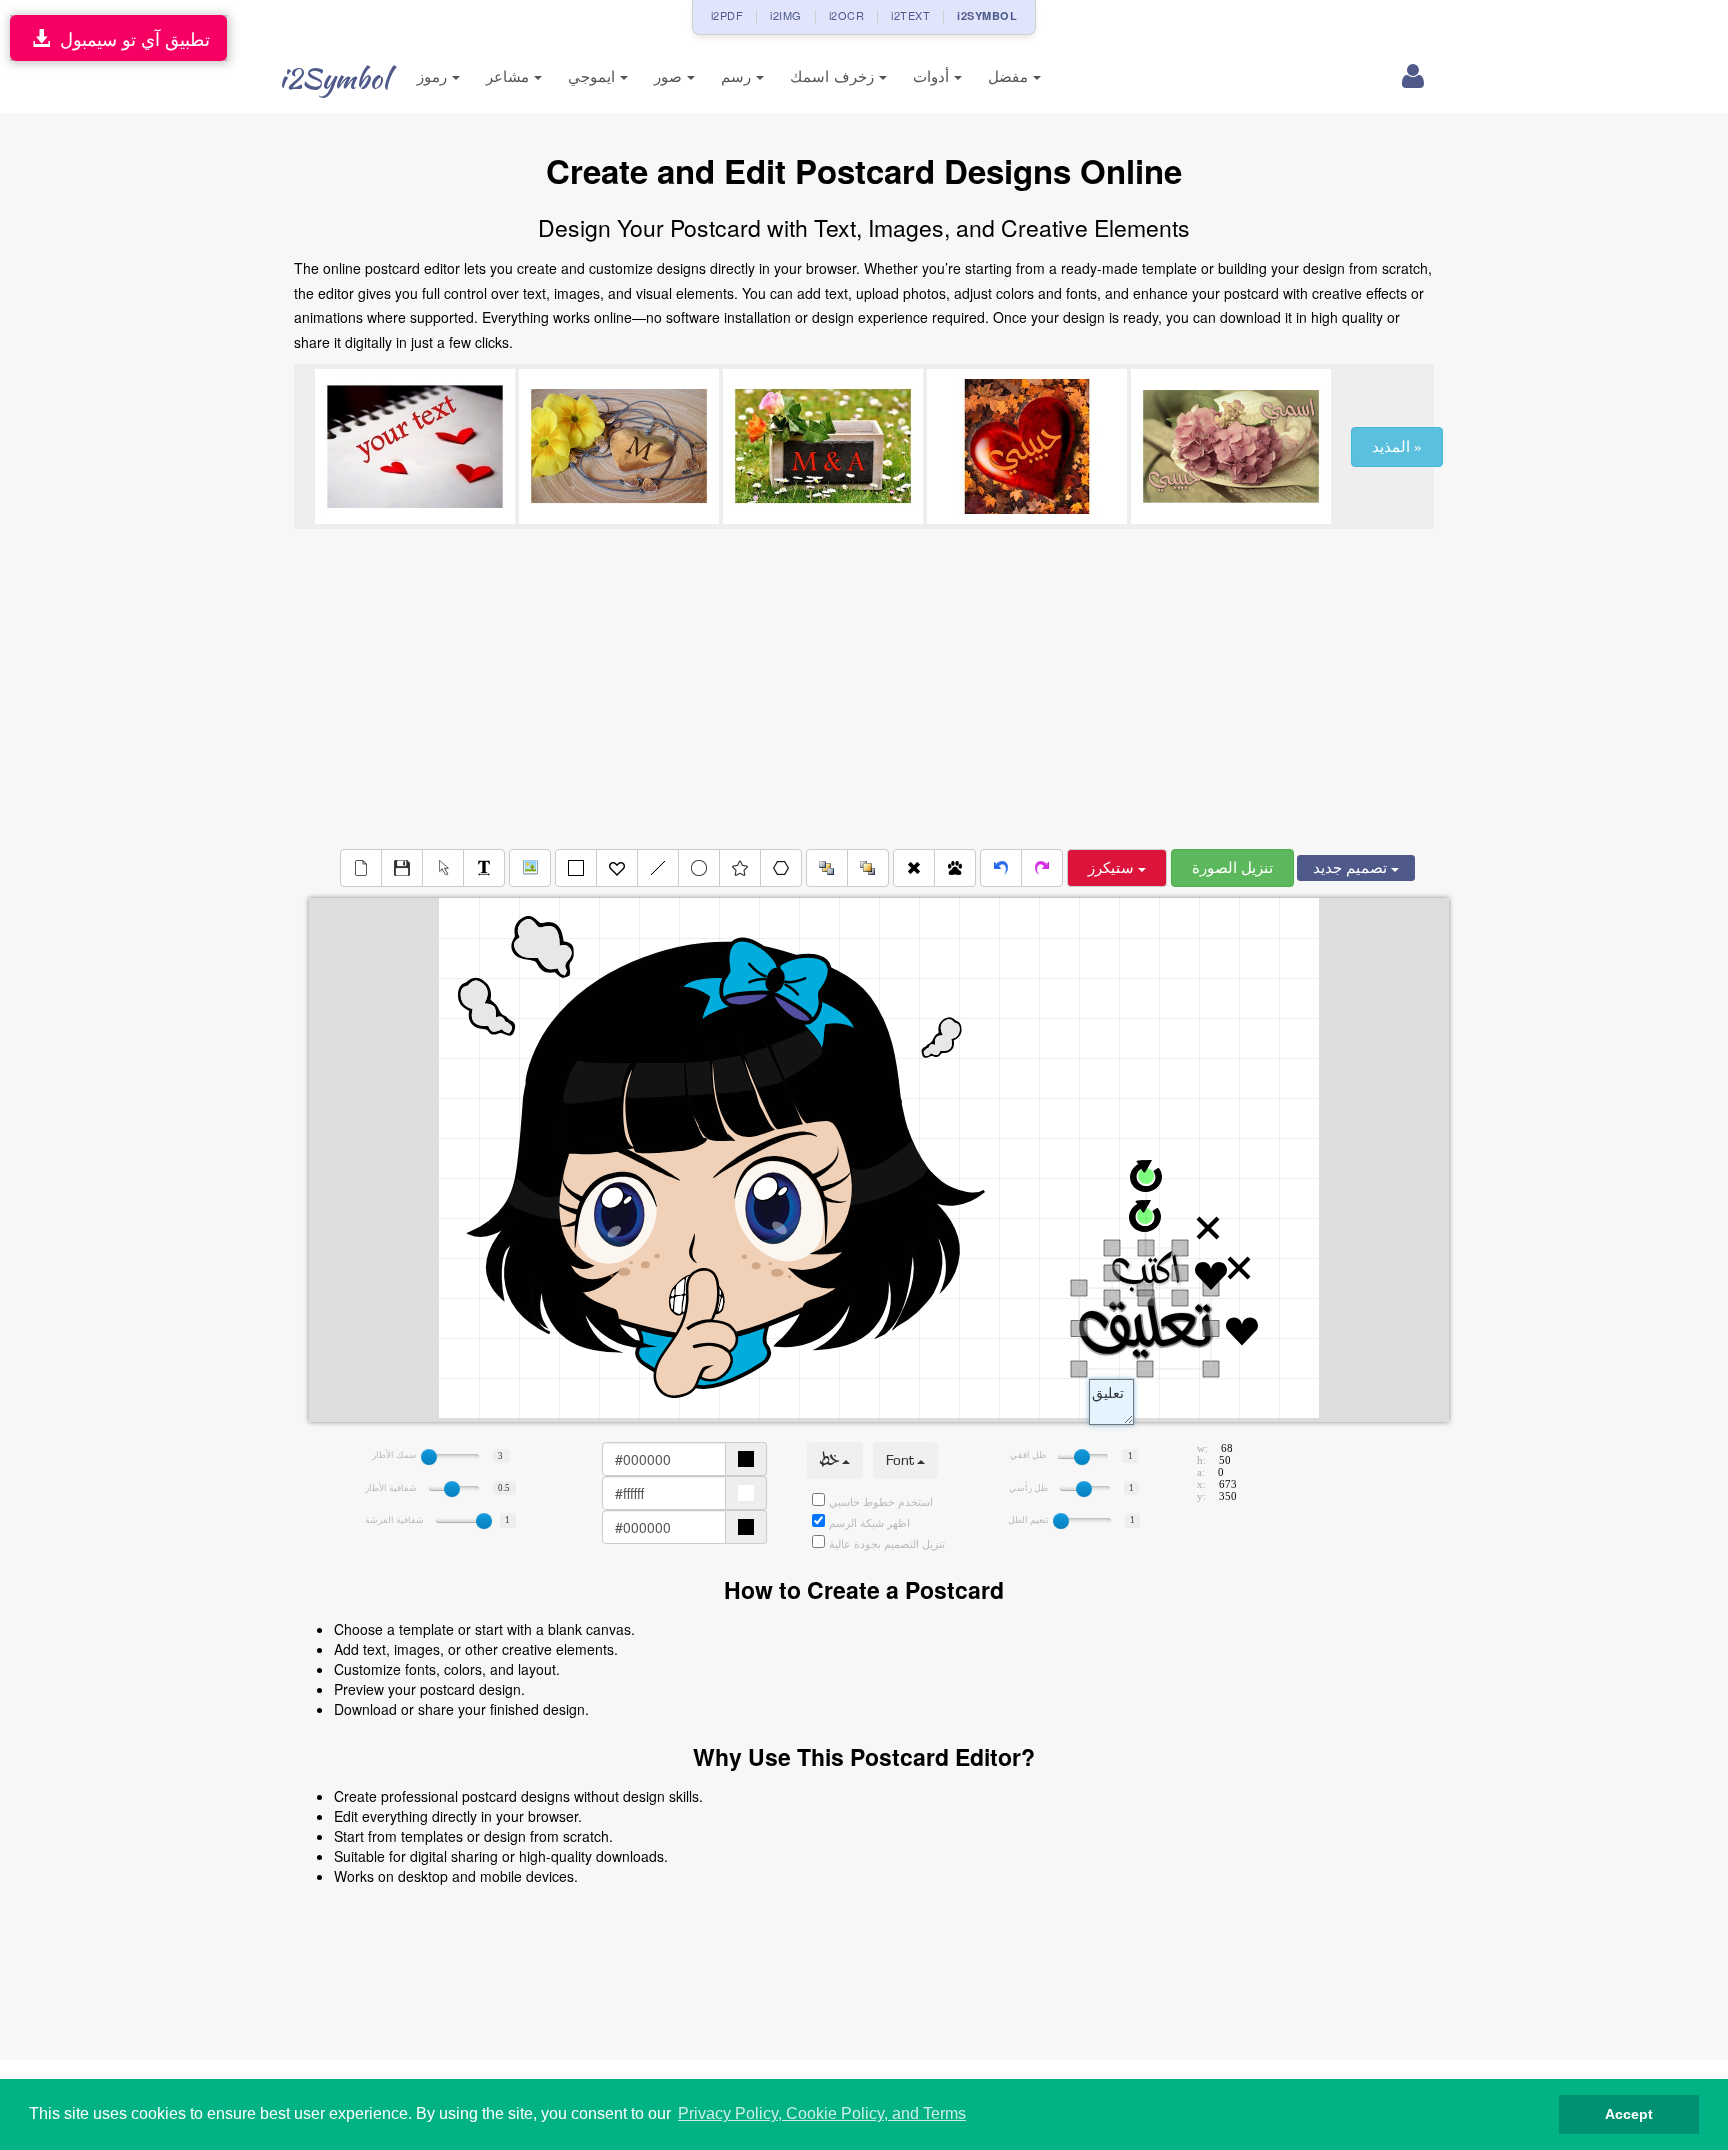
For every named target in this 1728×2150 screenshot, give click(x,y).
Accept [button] (1629, 2114)
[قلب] (617, 868)
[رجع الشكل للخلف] (827, 868)
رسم (738, 76)
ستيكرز (1113, 868)
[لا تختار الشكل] (443, 868)
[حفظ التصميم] (402, 868)
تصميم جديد (1352, 868)
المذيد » (1397, 447)
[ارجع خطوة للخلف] (1001, 868)
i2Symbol (334, 78)
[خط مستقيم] (658, 868)
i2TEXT (910, 15)
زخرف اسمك (834, 76)
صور (670, 76)
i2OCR (847, 15)
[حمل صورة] (530, 868)
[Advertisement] (864, 689)
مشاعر (510, 76)
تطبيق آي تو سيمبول (130, 38)
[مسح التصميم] (361, 868)
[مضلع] (781, 868)
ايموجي (594, 76)
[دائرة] (699, 868)
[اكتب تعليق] (484, 868)
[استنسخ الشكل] (955, 868)
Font (901, 1460)
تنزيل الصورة (1232, 868)
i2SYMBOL (987, 15)
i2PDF (727, 15)
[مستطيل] (576, 868)
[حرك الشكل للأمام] (868, 868)
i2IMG (786, 15)
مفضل (1010, 76)
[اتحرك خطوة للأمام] (1042, 868)
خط (831, 1460)
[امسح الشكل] (914, 868)
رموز (434, 76)
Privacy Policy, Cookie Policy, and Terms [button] (822, 2113)
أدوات (933, 76)
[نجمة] (740, 868)
